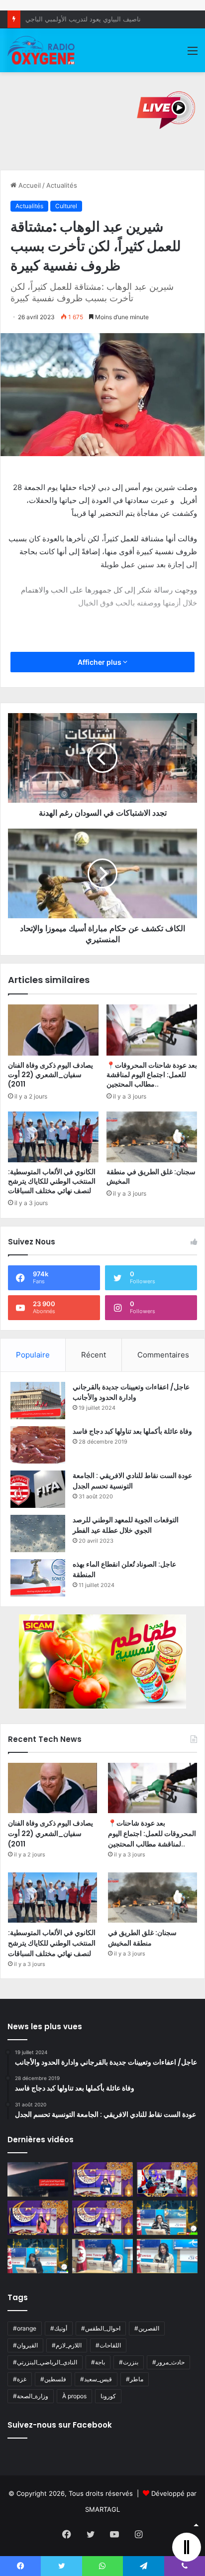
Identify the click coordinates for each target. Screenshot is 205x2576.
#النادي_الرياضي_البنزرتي (45, 2362)
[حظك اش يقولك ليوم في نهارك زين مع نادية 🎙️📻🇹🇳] (38, 2256)
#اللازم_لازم (67, 2345)
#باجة (98, 2362)
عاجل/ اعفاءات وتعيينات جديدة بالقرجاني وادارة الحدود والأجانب (131, 1392)
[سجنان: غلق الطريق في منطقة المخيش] (152, 1137)
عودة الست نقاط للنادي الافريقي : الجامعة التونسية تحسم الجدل (132, 1481)
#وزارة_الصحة (31, 2396)
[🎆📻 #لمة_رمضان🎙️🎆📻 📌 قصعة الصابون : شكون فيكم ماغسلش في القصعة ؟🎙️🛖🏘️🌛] (167, 2179)
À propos (74, 2396)
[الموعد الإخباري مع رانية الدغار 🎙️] (102, 2179)
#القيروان (25, 2345)
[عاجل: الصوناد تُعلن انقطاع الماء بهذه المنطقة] (38, 1578)
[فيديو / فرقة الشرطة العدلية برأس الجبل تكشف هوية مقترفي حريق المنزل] (38, 2179)
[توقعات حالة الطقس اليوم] (38, 2218)
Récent (94, 1355)
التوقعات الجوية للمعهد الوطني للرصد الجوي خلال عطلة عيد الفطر (126, 1525)
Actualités (62, 185)
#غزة (20, 2379)
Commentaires (163, 1355)
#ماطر (135, 2379)
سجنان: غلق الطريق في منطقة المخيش (151, 1176)
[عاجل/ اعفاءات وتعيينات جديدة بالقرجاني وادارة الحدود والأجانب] (38, 1401)
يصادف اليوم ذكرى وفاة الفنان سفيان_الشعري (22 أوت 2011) (51, 1075)
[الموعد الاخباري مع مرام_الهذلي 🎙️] (102, 2218)
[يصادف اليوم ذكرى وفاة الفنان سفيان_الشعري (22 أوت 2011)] (53, 1030)
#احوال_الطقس (101, 2328)
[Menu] (193, 54)
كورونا (108, 2396)
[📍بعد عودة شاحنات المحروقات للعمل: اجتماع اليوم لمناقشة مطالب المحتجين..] (152, 1030)
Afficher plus (100, 662)
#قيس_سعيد (96, 2379)
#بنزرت (129, 2362)
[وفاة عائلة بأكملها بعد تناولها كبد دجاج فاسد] (38, 1445)
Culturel (66, 206)
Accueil (29, 185)
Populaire (33, 1355)
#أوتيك (59, 2328)
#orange (25, 2328)
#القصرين (147, 2328)
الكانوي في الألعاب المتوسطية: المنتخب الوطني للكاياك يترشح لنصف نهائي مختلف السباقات (52, 1181)
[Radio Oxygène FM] (42, 50)
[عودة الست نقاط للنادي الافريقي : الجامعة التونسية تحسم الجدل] (38, 1489)
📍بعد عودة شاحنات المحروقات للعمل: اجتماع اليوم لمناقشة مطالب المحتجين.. (152, 1075)
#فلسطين (53, 2379)
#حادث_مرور (168, 2362)
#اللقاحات (108, 2345)
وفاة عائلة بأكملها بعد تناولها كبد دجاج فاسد (132, 1431)
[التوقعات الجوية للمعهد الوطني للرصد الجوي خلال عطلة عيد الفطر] (38, 1533)
